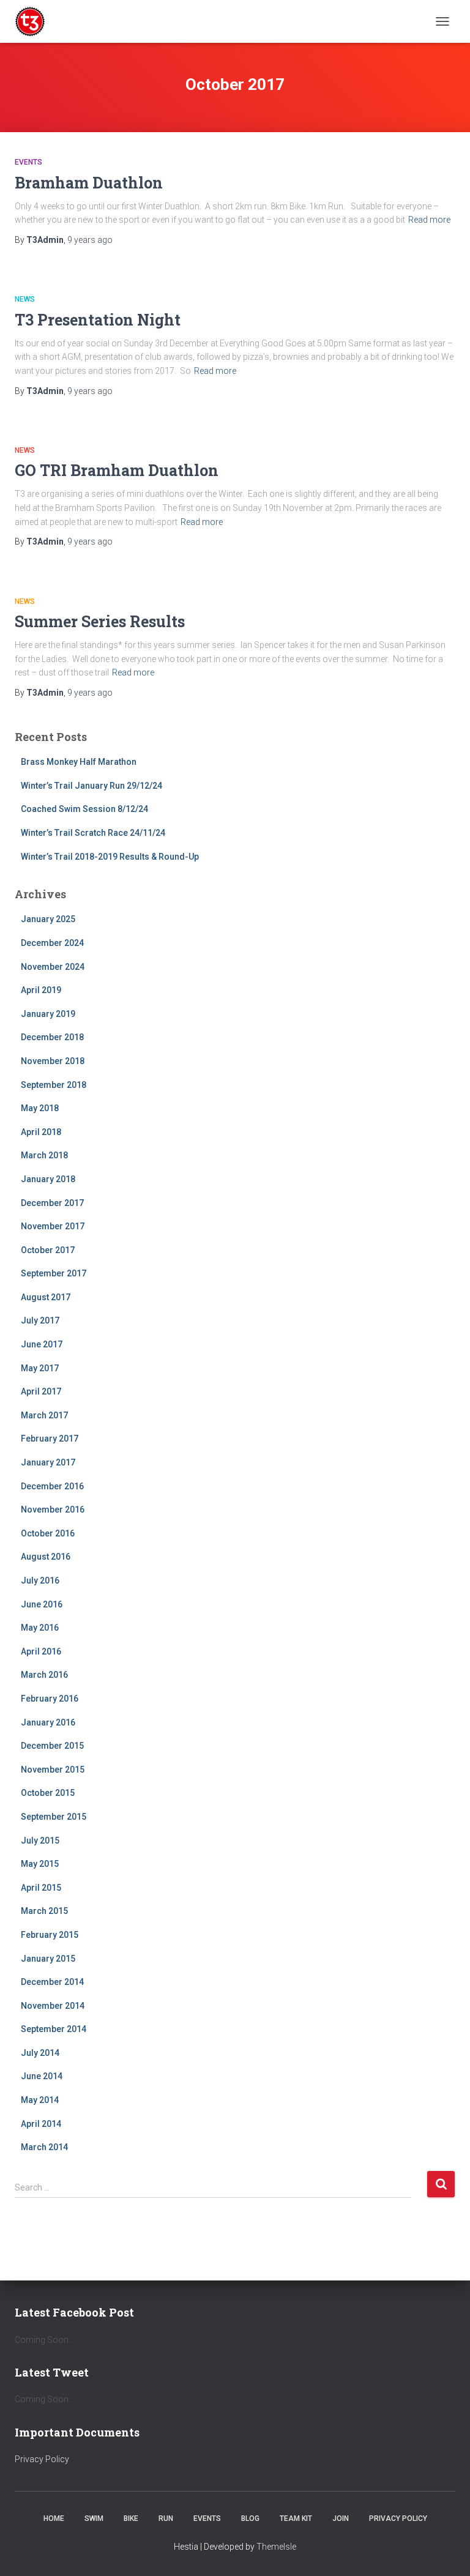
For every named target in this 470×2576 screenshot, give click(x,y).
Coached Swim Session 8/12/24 (84, 809)
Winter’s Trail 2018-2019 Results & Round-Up (110, 857)
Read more (429, 220)
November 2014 (53, 2006)
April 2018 (41, 1132)
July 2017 (40, 1320)
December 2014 (52, 1982)
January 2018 (48, 1179)
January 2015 (48, 1959)
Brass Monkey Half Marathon (79, 762)
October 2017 (48, 1250)
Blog (250, 2518)
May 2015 (40, 1864)
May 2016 (40, 1628)
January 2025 (48, 919)
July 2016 (40, 1580)
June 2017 (42, 1344)
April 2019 (41, 990)
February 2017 (50, 1439)
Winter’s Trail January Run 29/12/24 (91, 786)
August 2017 (46, 1297)
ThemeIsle (276, 2547)
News (25, 299)
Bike (131, 2518)
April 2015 (41, 1888)
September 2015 (54, 1817)
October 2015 (48, 1793)
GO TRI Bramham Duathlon (117, 470)
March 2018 (44, 1155)
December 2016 (52, 1486)
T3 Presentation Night (98, 320)
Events (28, 162)
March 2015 (44, 1911)
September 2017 (54, 1273)
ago (90, 240)
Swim (94, 2518)
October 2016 (48, 1533)
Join (341, 2518)
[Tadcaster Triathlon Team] (35, 21)
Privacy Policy (42, 2459)
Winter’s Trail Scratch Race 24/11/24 (93, 833)
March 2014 (44, 2147)
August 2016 (46, 1557)
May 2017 (40, 1368)
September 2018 (54, 1085)
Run (166, 2518)
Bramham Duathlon (89, 183)
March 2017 (44, 1415)
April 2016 (41, 1651)
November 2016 (53, 1509)
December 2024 (52, 943)
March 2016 (44, 1675)
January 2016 (48, 1722)
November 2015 (53, 1770)
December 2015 (52, 1746)
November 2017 (53, 1226)
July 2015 (40, 1841)
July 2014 (40, 2053)
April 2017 (41, 1391)
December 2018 (52, 1037)
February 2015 (50, 1935)
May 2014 (40, 2100)
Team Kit (296, 2518)
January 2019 (48, 1014)
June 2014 (42, 2076)
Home (54, 2518)
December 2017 (52, 1203)
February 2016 (50, 1699)
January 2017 (48, 1462)
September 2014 (54, 2029)
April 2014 (41, 2124)
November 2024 (53, 967)
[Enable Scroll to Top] (446, 2552)
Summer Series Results (100, 621)
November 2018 (53, 1061)
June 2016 (42, 1604)
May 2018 (40, 1108)
